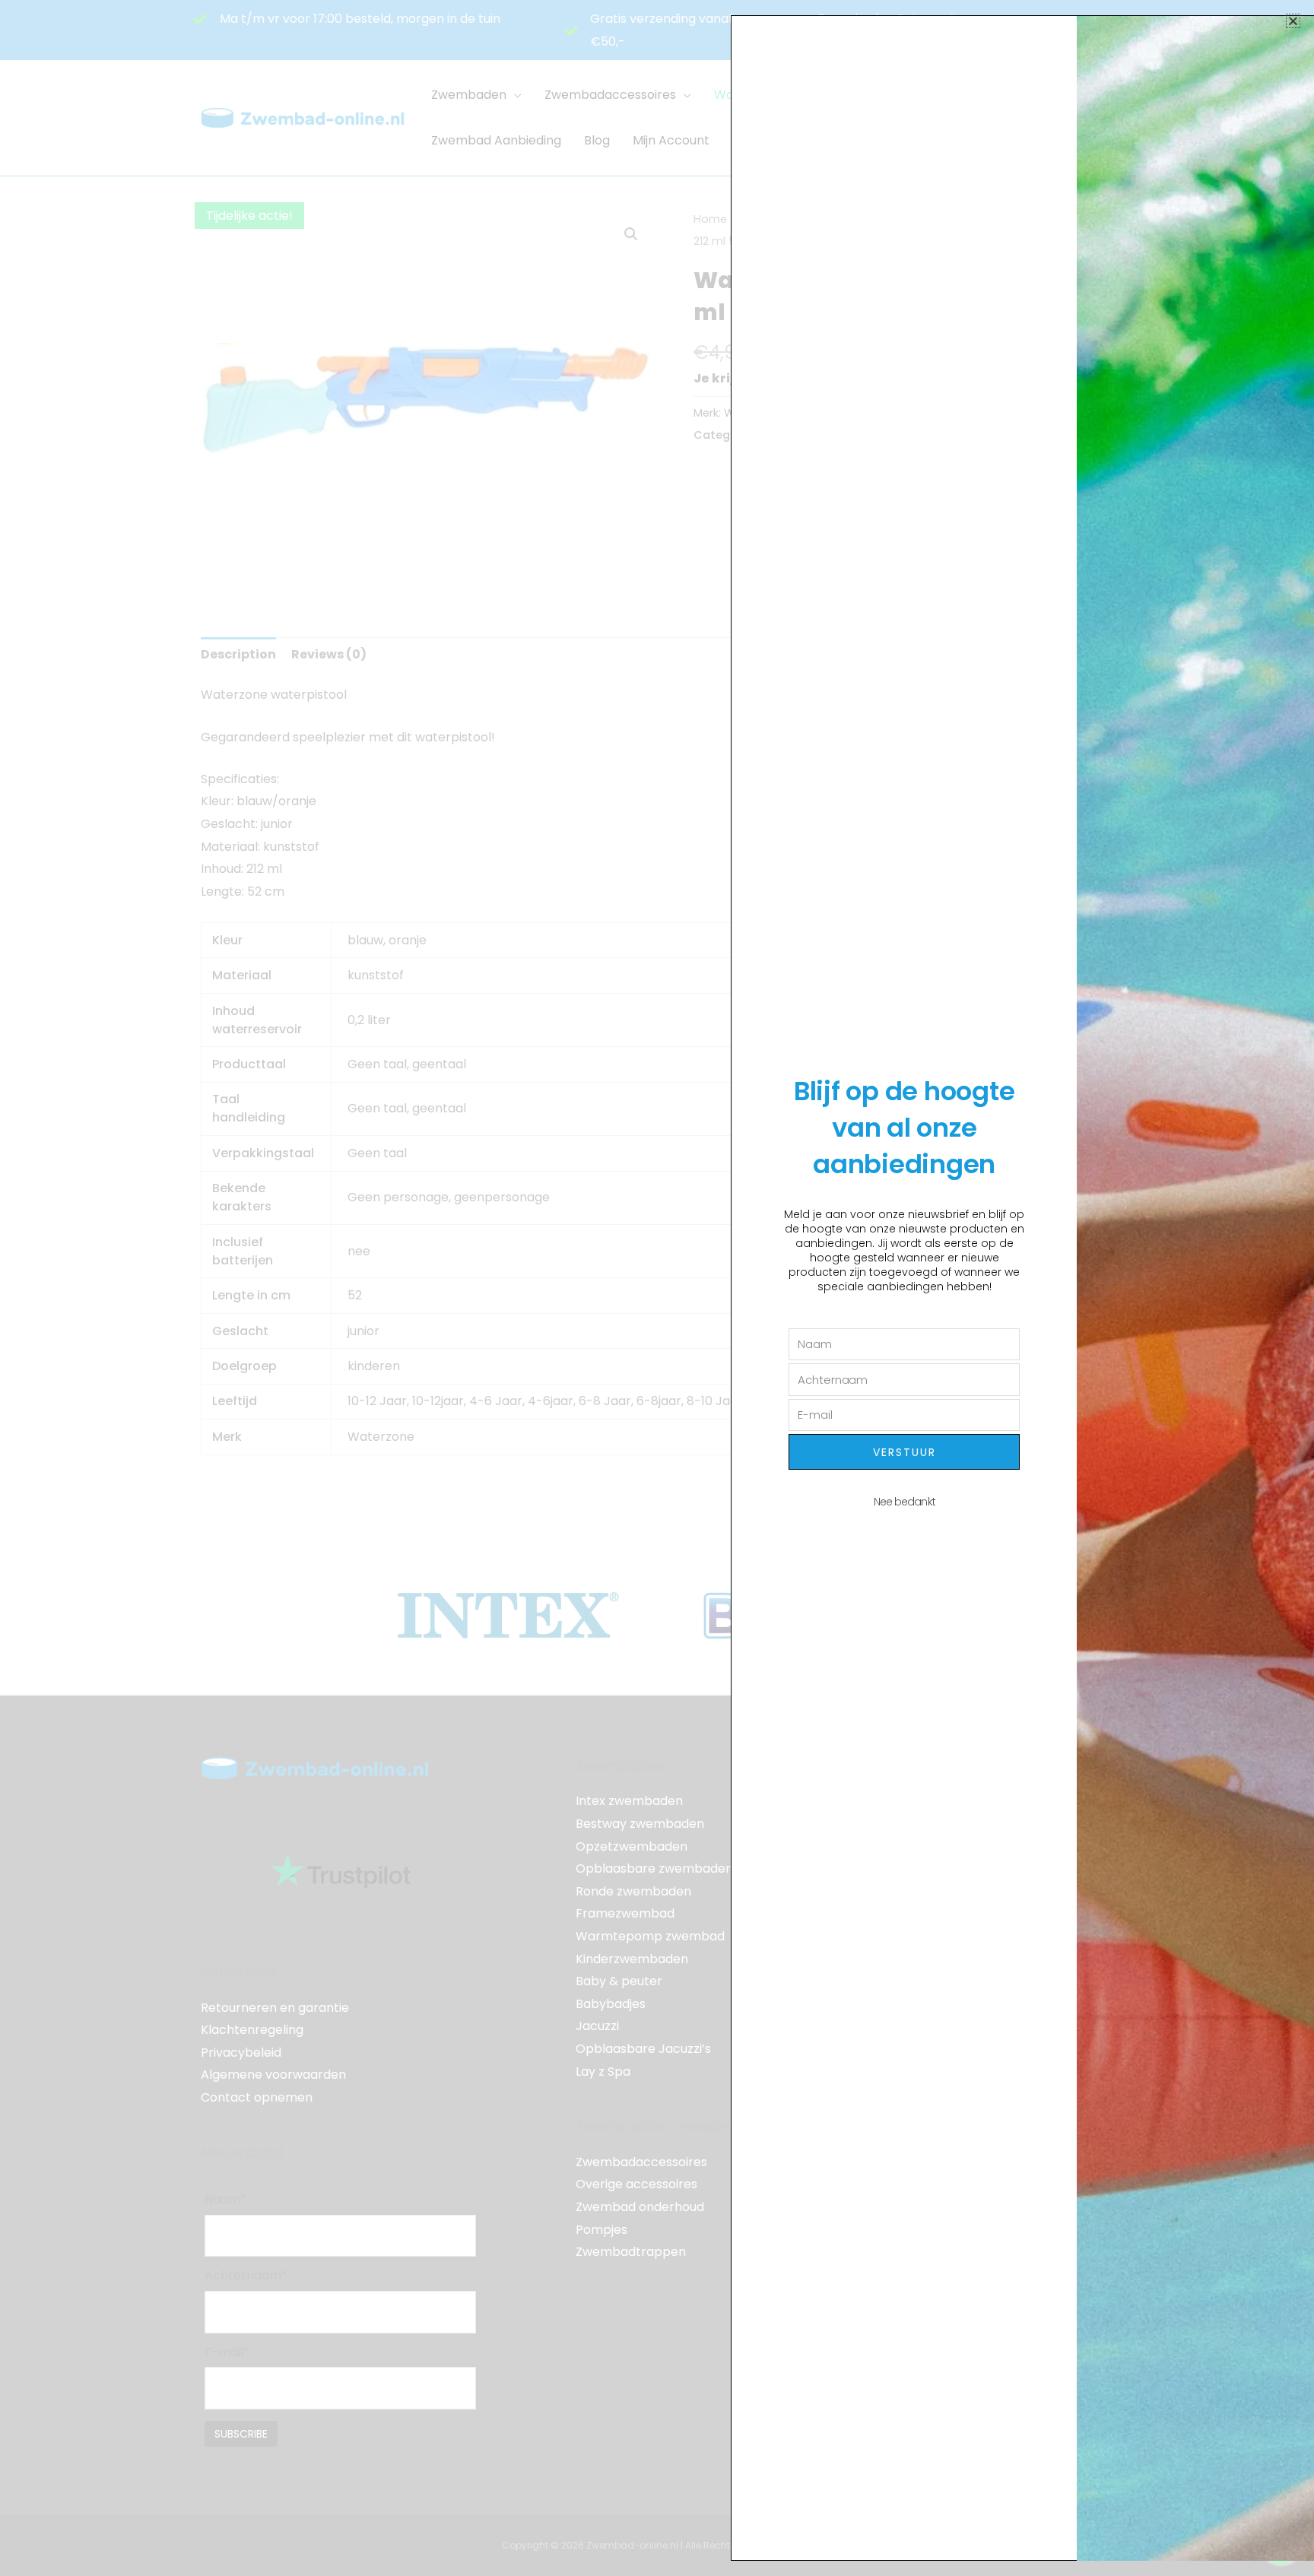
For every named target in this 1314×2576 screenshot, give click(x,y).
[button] (1293, 21)
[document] (657, 1288)
